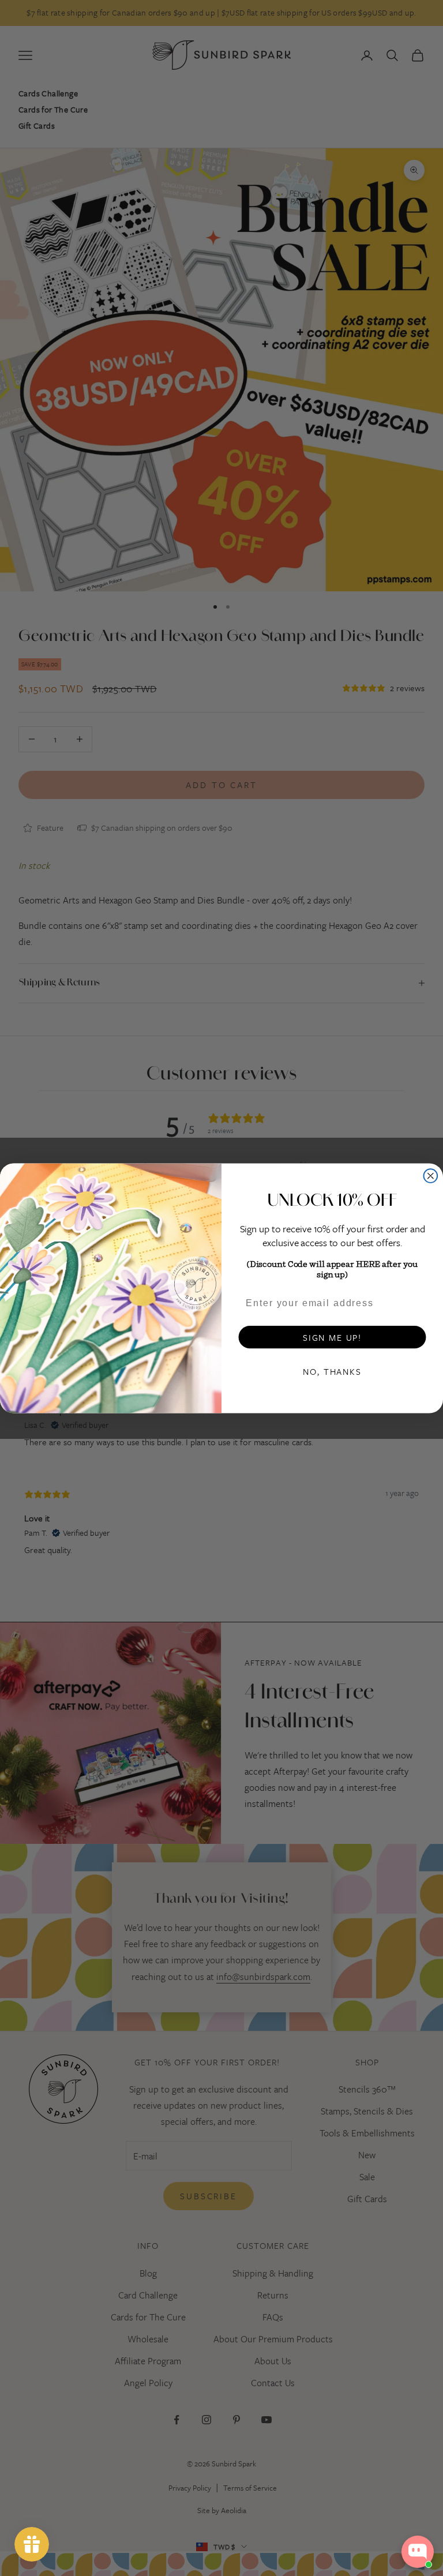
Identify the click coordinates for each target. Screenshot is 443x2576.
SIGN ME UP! (332, 1337)
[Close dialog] (431, 1176)
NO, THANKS (332, 1371)
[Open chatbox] (418, 2552)
